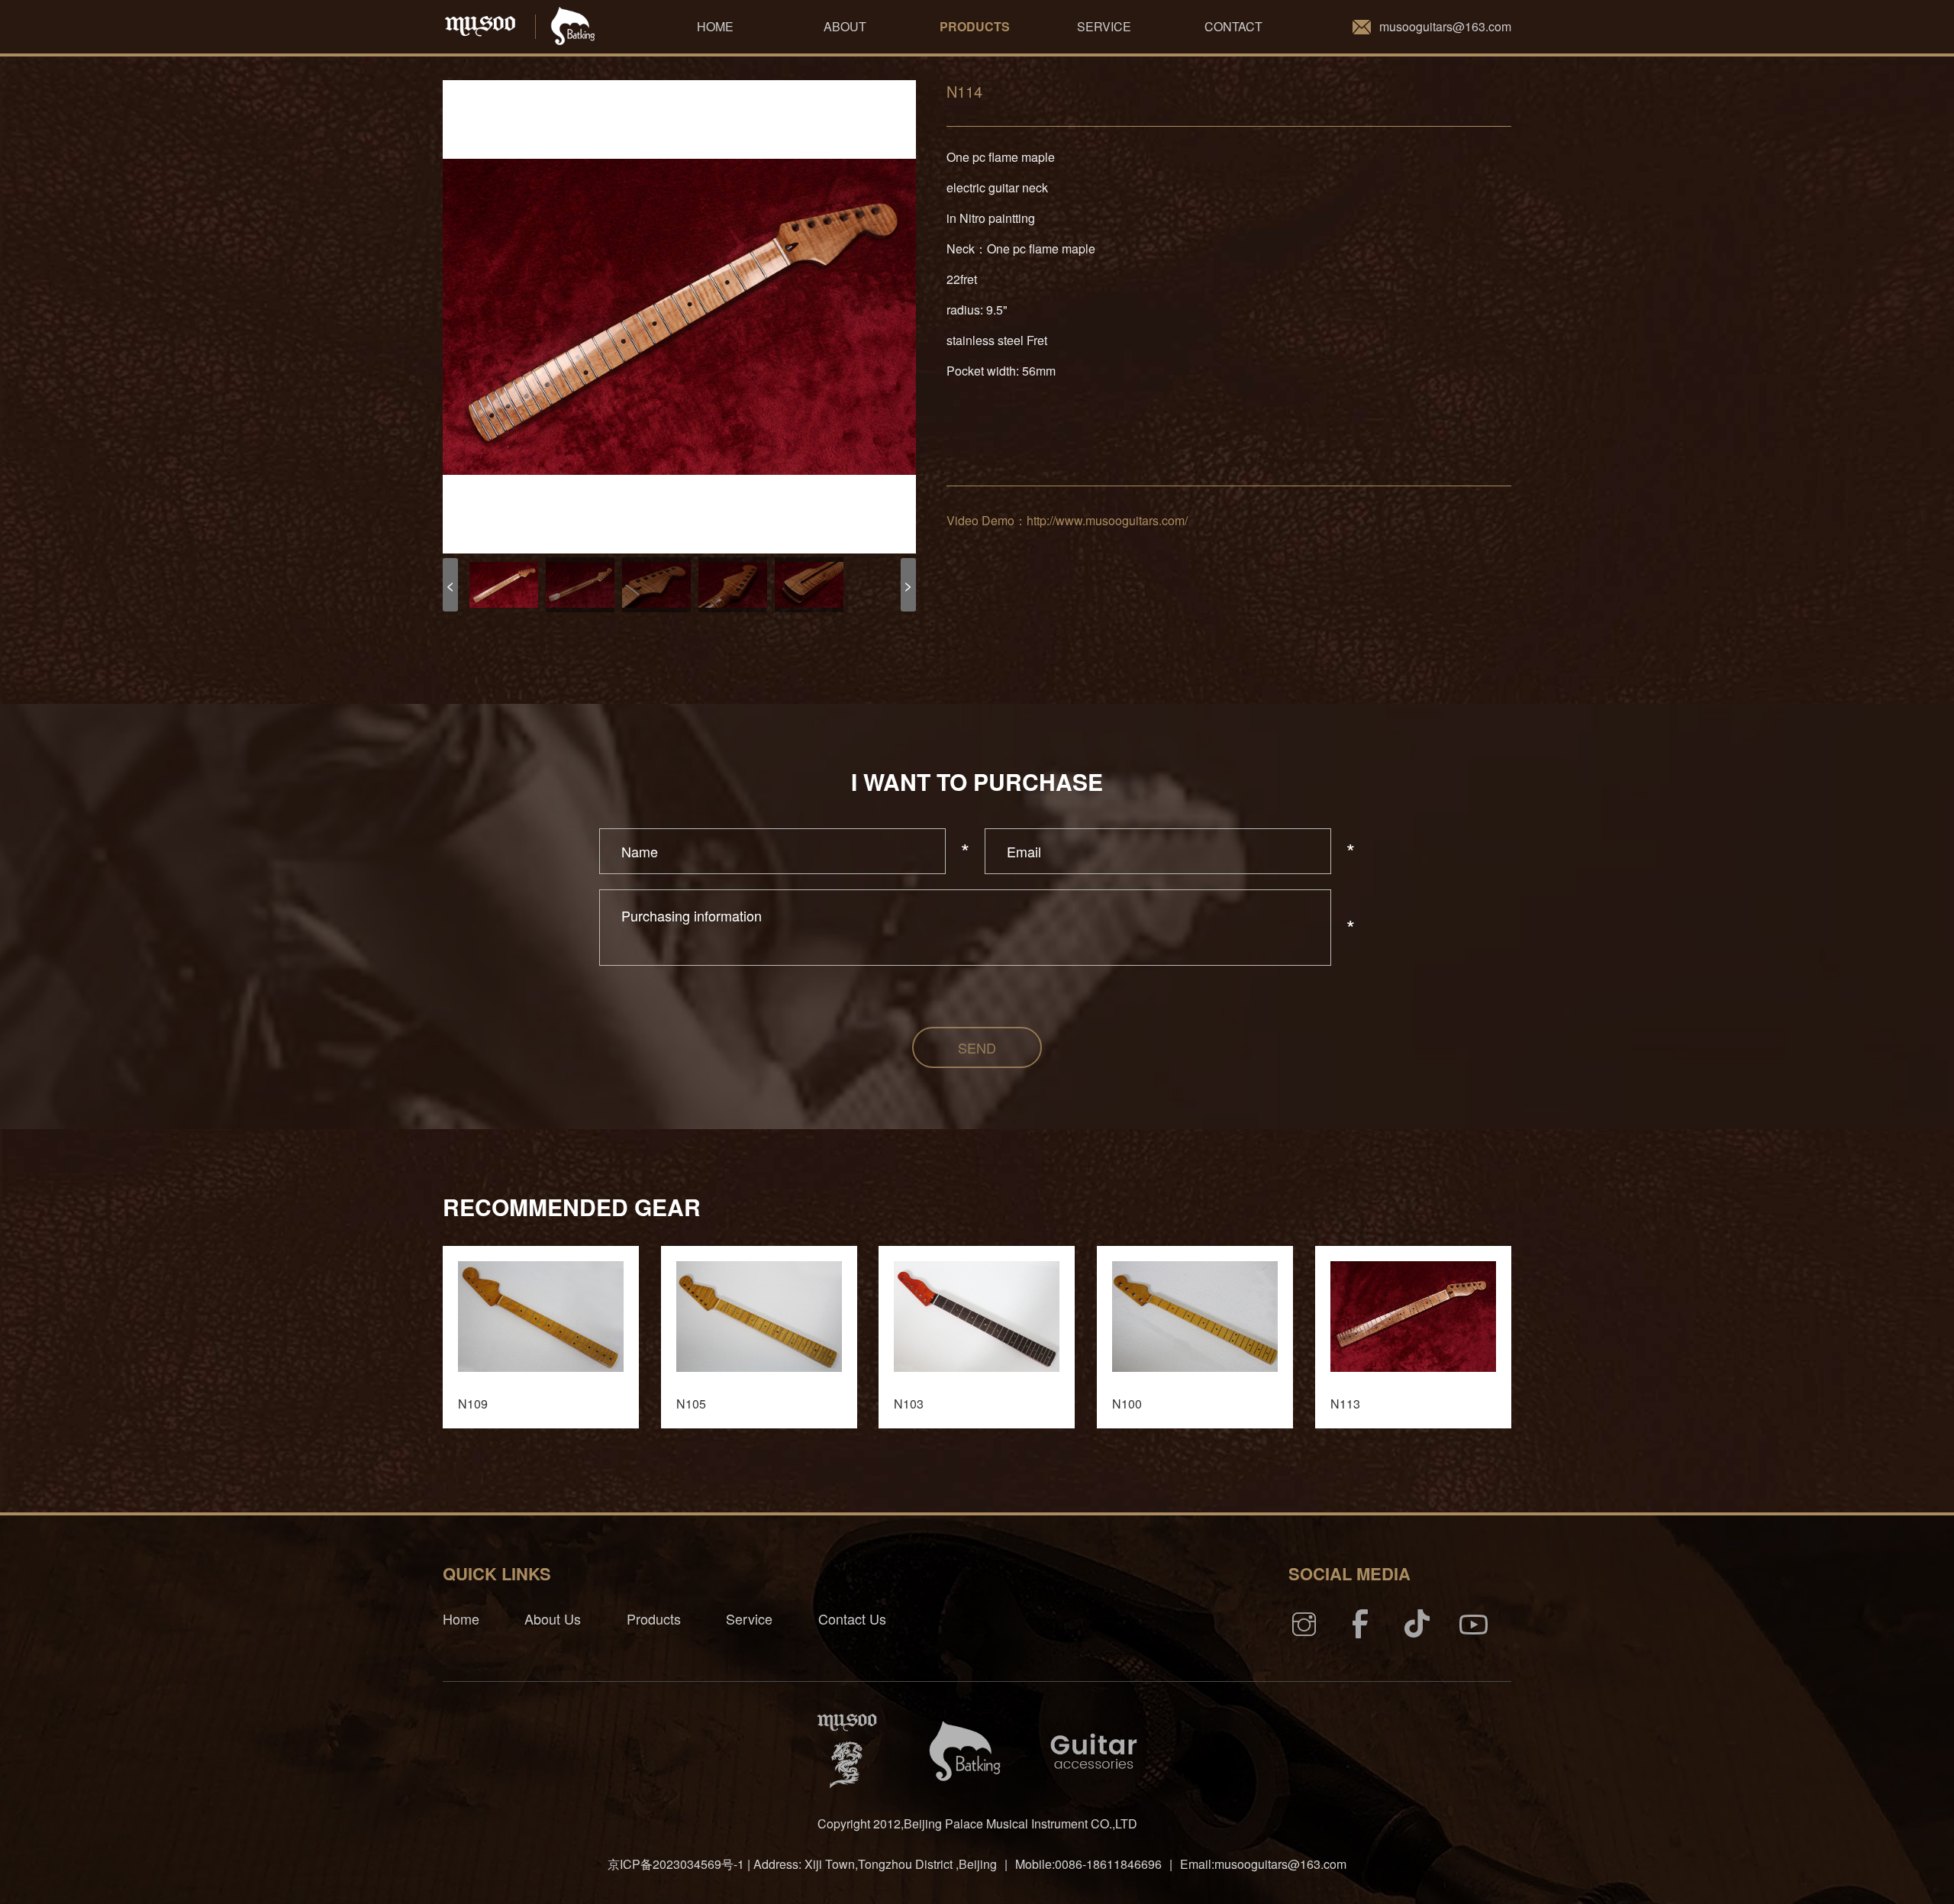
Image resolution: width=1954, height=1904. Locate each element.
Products (975, 26)
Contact (1233, 26)
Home (715, 26)
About (845, 26)
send (977, 1047)
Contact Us (852, 1618)
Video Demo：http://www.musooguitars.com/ (1067, 520)
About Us (553, 1618)
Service (1104, 26)
